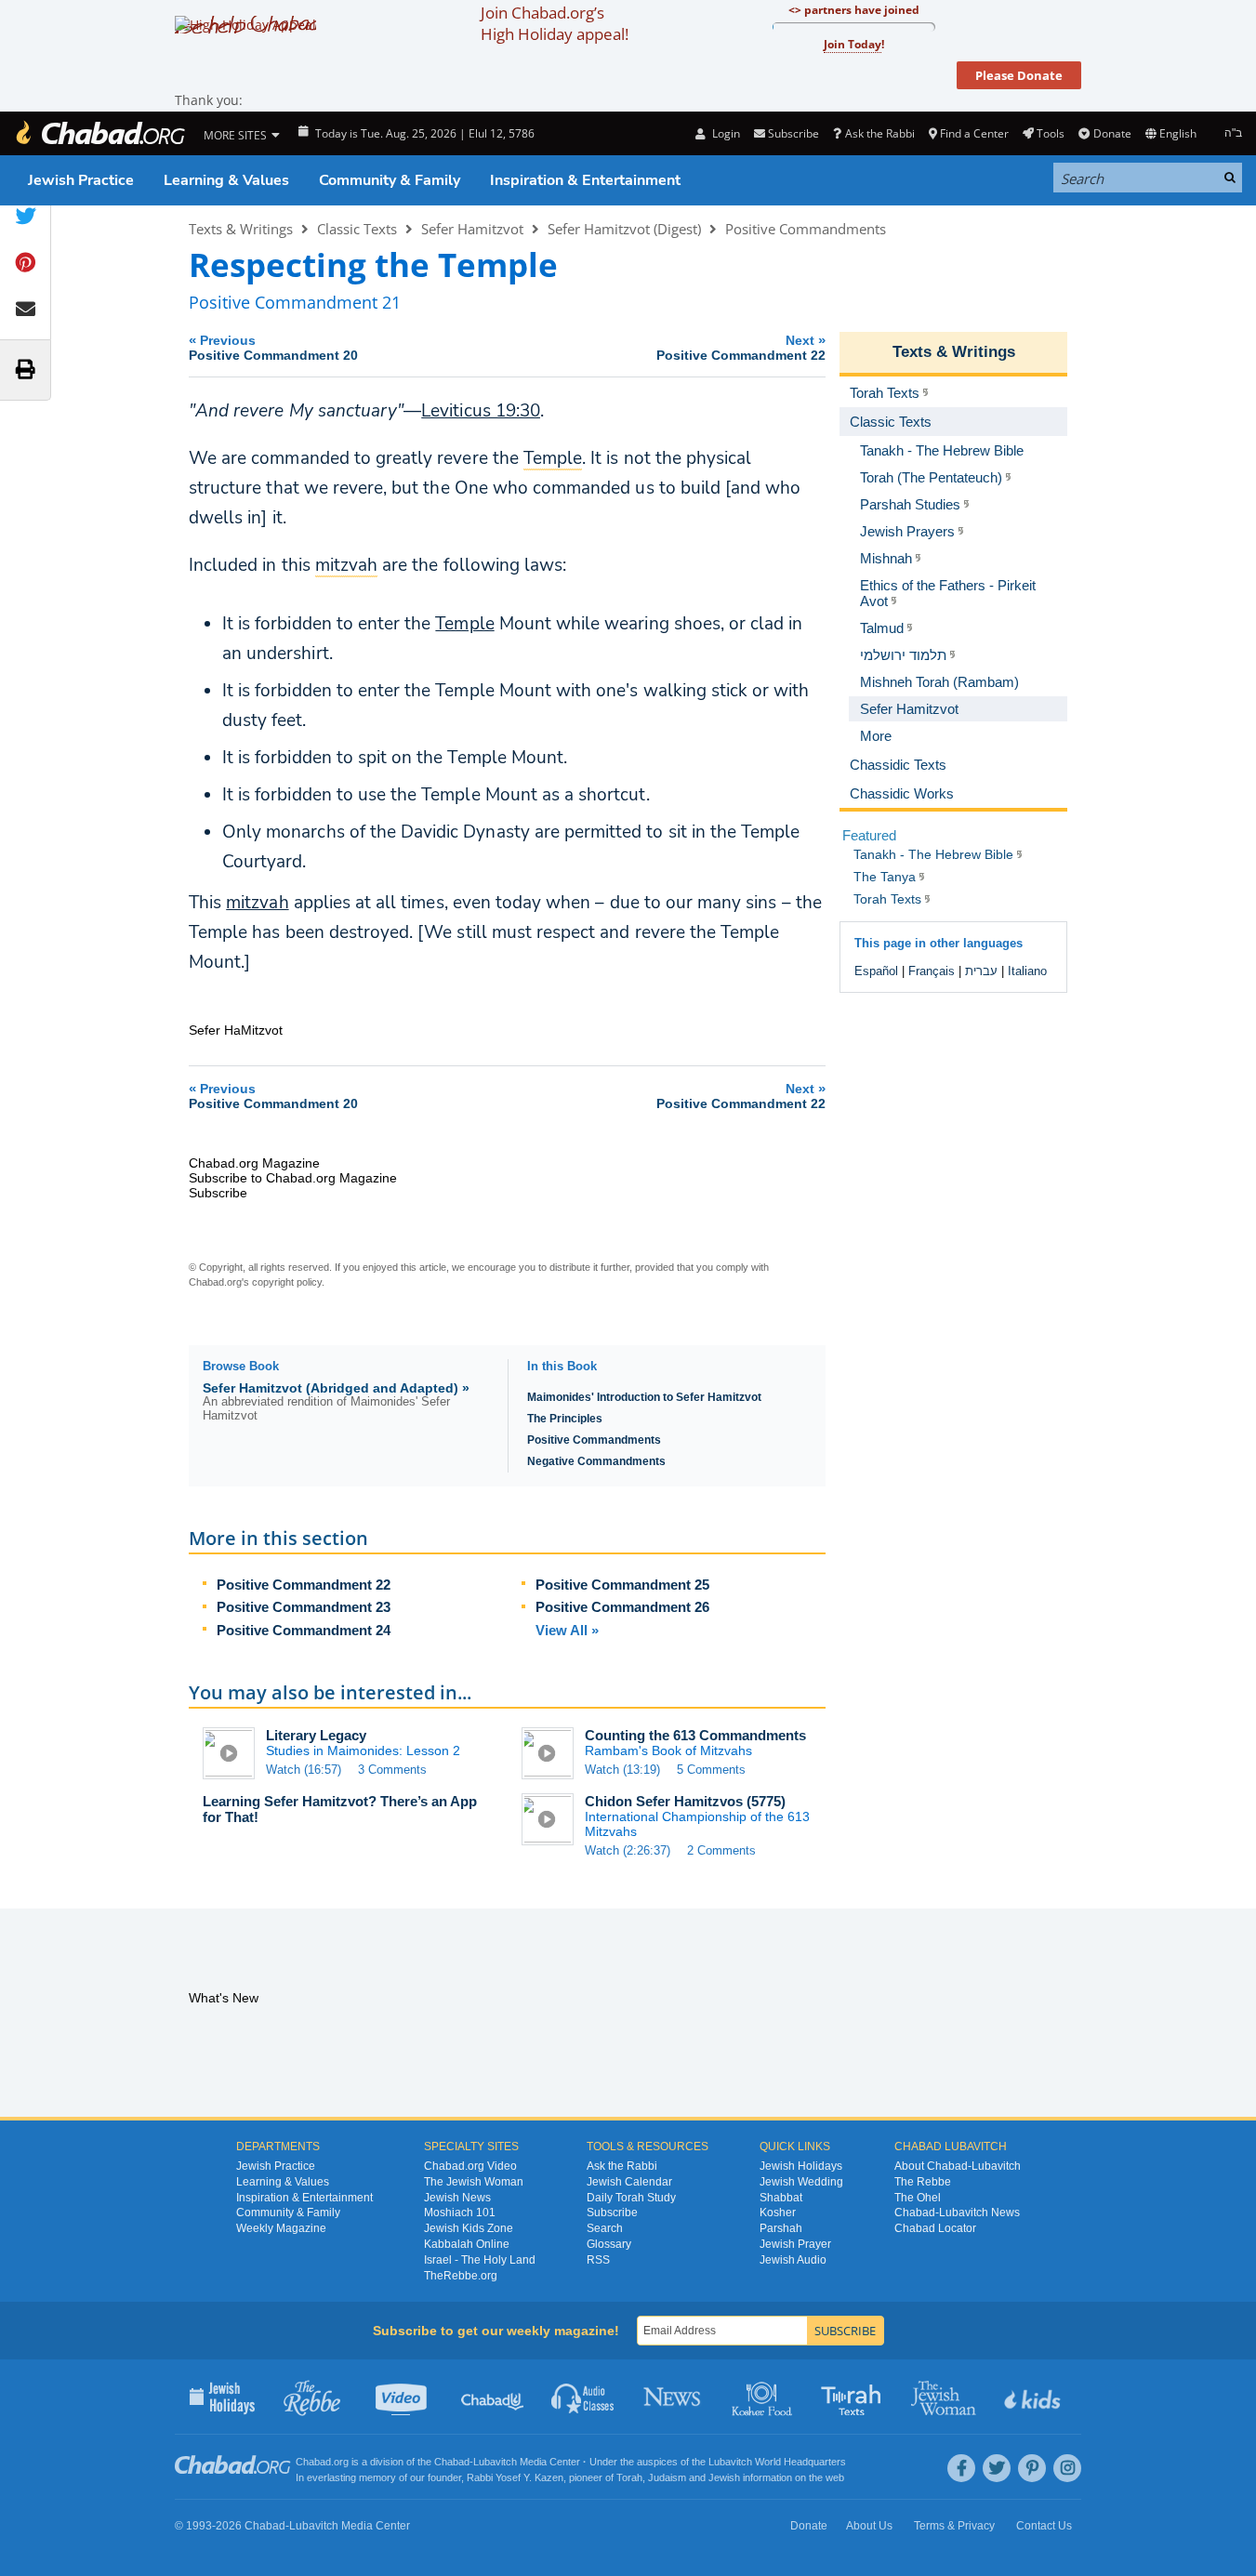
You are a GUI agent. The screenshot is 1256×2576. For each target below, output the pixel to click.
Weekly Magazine (281, 2228)
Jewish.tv (403, 2397)
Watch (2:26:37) (628, 1850)
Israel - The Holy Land (480, 2260)
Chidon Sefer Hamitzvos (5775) (685, 1801)
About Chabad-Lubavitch (958, 2166)
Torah (629, 2477)
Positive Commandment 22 (304, 1585)
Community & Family (390, 180)
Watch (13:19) (622, 1770)
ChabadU (493, 2397)
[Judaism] (99, 133)
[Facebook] (961, 2468)
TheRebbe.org (461, 2276)
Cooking (764, 2397)
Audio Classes (583, 2397)
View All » (567, 1630)
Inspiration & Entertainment (585, 180)
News (674, 2397)
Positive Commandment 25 (622, 1585)
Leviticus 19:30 (481, 411)
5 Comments (711, 1770)
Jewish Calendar (629, 2182)
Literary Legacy (316, 1735)
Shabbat (781, 2198)
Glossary (609, 2244)
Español (876, 971)
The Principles (565, 1419)
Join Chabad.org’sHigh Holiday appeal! (555, 23)
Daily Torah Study (631, 2198)
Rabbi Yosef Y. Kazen (515, 2477)
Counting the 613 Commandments (695, 1735)
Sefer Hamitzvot (472, 229)
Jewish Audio (793, 2260)
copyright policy (287, 1282)
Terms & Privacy (954, 2526)
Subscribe (612, 2213)
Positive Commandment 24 (304, 1630)
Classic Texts (357, 229)
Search (605, 2228)
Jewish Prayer (795, 2244)
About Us (869, 2526)
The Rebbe (923, 2182)
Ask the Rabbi (879, 133)
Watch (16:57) (304, 1770)
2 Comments (721, 1850)
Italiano (1027, 971)
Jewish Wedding (801, 2182)
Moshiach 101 (460, 2213)
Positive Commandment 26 (622, 1607)
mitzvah (257, 903)
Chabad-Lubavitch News (957, 2213)
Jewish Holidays (801, 2166)
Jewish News (457, 2198)
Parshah (781, 2228)
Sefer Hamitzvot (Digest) (624, 229)
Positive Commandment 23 (304, 1607)
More (876, 736)
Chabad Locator (935, 2228)
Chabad (452, 2462)
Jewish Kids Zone (469, 2228)
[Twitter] (997, 2468)
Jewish (724, 2477)
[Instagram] (1067, 2468)
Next (741, 347)
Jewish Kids (1034, 2397)
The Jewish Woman (474, 2182)
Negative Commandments (596, 1461)
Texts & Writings (241, 229)
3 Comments (392, 1770)
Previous (273, 347)
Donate (1112, 133)
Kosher (778, 2213)
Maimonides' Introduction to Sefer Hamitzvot (644, 1397)
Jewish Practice (81, 180)
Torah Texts (854, 2397)
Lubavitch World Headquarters (777, 2462)
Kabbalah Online (467, 2244)
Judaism (667, 2477)
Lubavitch (495, 2462)
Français (932, 971)
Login (724, 133)
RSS (598, 2260)
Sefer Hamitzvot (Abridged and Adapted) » (336, 1388)
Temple (464, 624)
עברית (981, 971)
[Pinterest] (1032, 2468)
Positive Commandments (806, 229)
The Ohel (918, 2198)
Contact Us (1044, 2526)
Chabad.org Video (470, 2166)
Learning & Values (226, 180)
